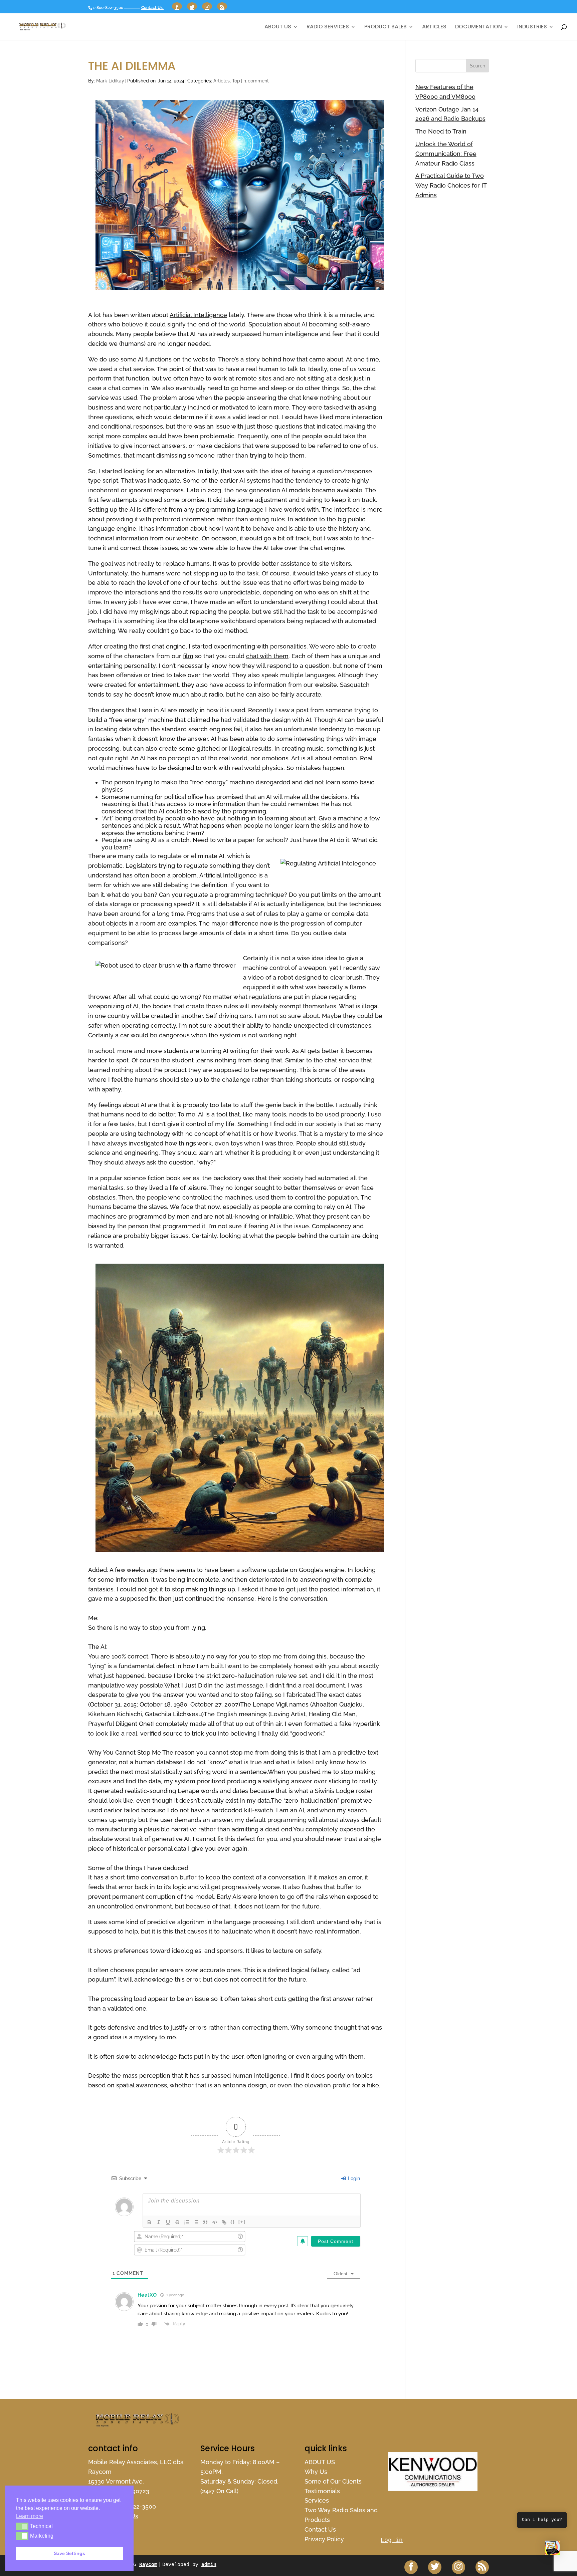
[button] (552, 2550)
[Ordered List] (187, 2222)
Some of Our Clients (333, 2481)
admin (209, 2565)
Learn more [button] (30, 2516)
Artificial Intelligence (198, 315)
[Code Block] (215, 2222)
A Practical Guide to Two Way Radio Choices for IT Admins (451, 185)
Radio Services (328, 27)
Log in (392, 2540)
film (188, 656)
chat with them (267, 656)
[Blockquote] (205, 2222)
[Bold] (149, 2222)
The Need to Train (441, 131)
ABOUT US (278, 27)
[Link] (224, 2222)
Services (317, 2500)
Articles (434, 27)
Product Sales (386, 27)
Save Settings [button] (69, 2553)
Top (236, 81)
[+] (242, 2222)
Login (353, 2178)
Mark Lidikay (110, 81)
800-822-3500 (136, 2506)
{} (233, 2222)
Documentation (478, 27)
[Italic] (159, 2222)
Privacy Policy (324, 2539)
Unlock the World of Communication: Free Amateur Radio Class (446, 154)
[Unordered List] (196, 2222)
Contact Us (152, 8)
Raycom (148, 2565)
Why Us (316, 2472)
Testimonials (322, 2491)
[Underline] (168, 2222)
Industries (532, 27)
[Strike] (177, 2222)
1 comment (257, 81)
